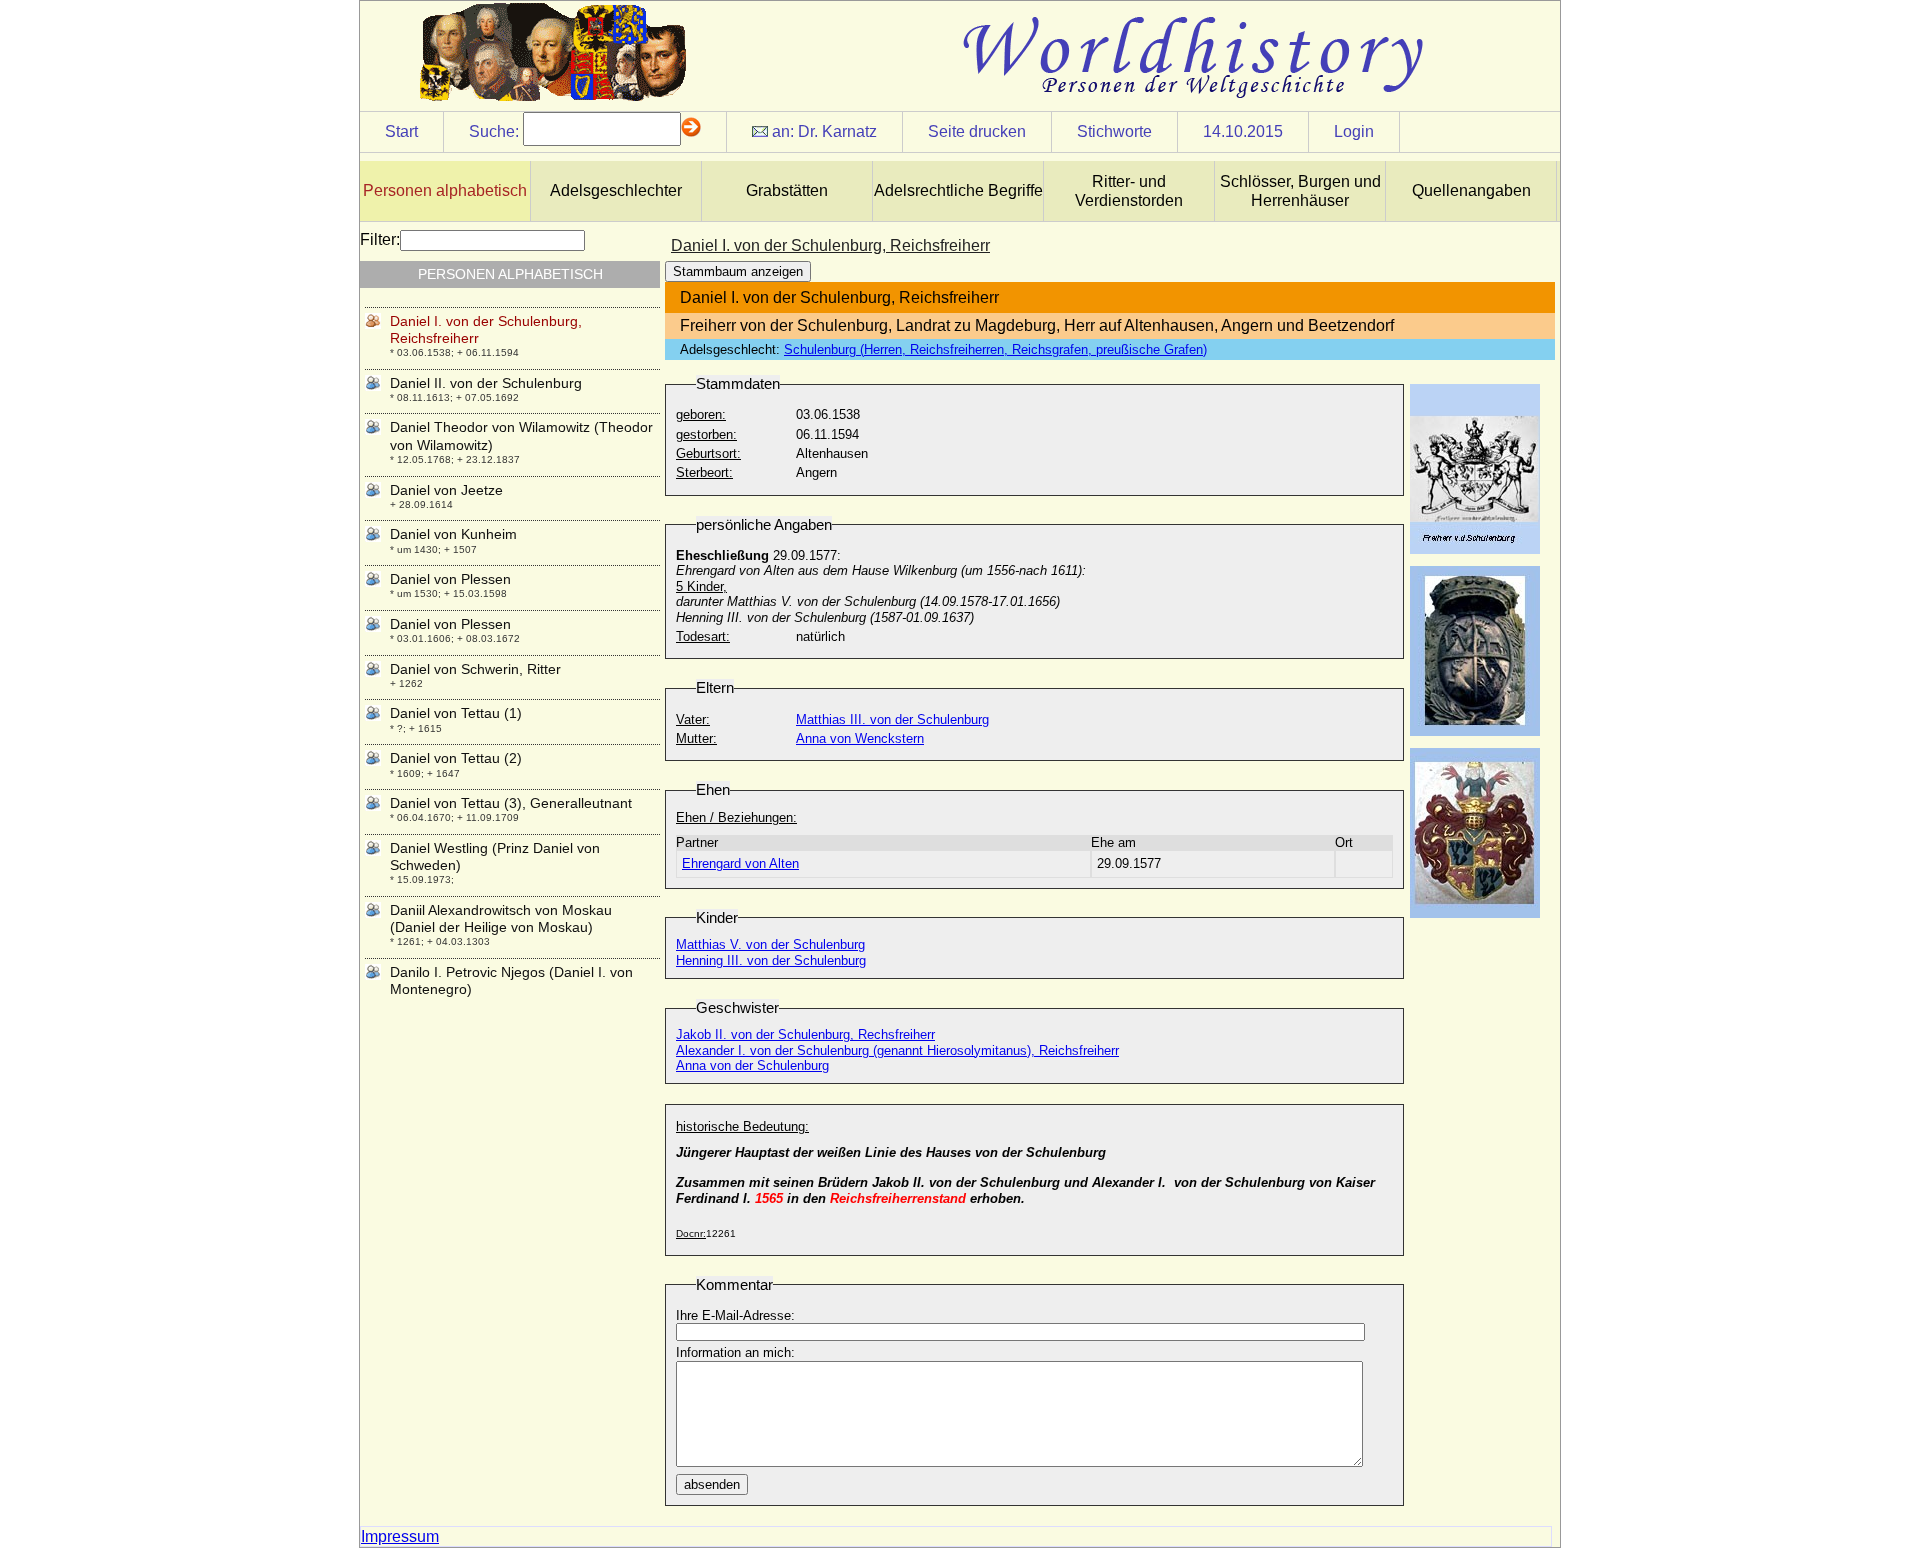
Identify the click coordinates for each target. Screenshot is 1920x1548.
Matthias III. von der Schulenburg (892, 719)
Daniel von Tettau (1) (456, 713)
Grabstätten (787, 190)
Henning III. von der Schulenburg (771, 960)
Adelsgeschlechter (616, 190)
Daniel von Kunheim (453, 534)
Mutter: (696, 738)
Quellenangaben (1471, 190)
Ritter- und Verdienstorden (1129, 191)
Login (1354, 131)
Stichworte (1114, 131)
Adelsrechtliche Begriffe (958, 190)
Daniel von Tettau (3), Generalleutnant (511, 803)
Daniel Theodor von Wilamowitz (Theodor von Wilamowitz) (521, 435)
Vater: (693, 719)
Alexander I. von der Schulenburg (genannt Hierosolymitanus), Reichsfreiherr (897, 1050)
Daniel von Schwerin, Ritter (475, 669)
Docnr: (691, 1233)
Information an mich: (735, 1352)
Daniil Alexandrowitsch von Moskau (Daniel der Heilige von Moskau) (501, 918)
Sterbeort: (704, 472)
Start (401, 131)
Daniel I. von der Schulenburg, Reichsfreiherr (486, 329)
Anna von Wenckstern (860, 738)
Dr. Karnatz (837, 131)
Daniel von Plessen (450, 579)
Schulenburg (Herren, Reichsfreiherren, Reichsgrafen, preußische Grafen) (995, 349)
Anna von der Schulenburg (752, 1065)
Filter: (380, 239)
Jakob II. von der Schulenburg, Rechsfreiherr (805, 1034)
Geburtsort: (708, 453)
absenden (712, 1484)
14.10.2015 (1243, 131)
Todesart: (703, 636)
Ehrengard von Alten (740, 863)
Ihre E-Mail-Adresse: (735, 1315)
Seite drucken (977, 131)
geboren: (701, 414)
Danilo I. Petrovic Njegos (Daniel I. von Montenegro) (511, 980)
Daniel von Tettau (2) (456, 758)
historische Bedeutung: (742, 1126)
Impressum (400, 1536)
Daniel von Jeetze (446, 490)
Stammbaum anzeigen (738, 271)
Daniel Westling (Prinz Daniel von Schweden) (495, 856)
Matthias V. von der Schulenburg (770, 944)
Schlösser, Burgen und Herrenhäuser (1300, 191)
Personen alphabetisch (445, 190)
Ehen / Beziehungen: (736, 817)
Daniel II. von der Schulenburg (486, 383)
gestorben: (706, 434)
